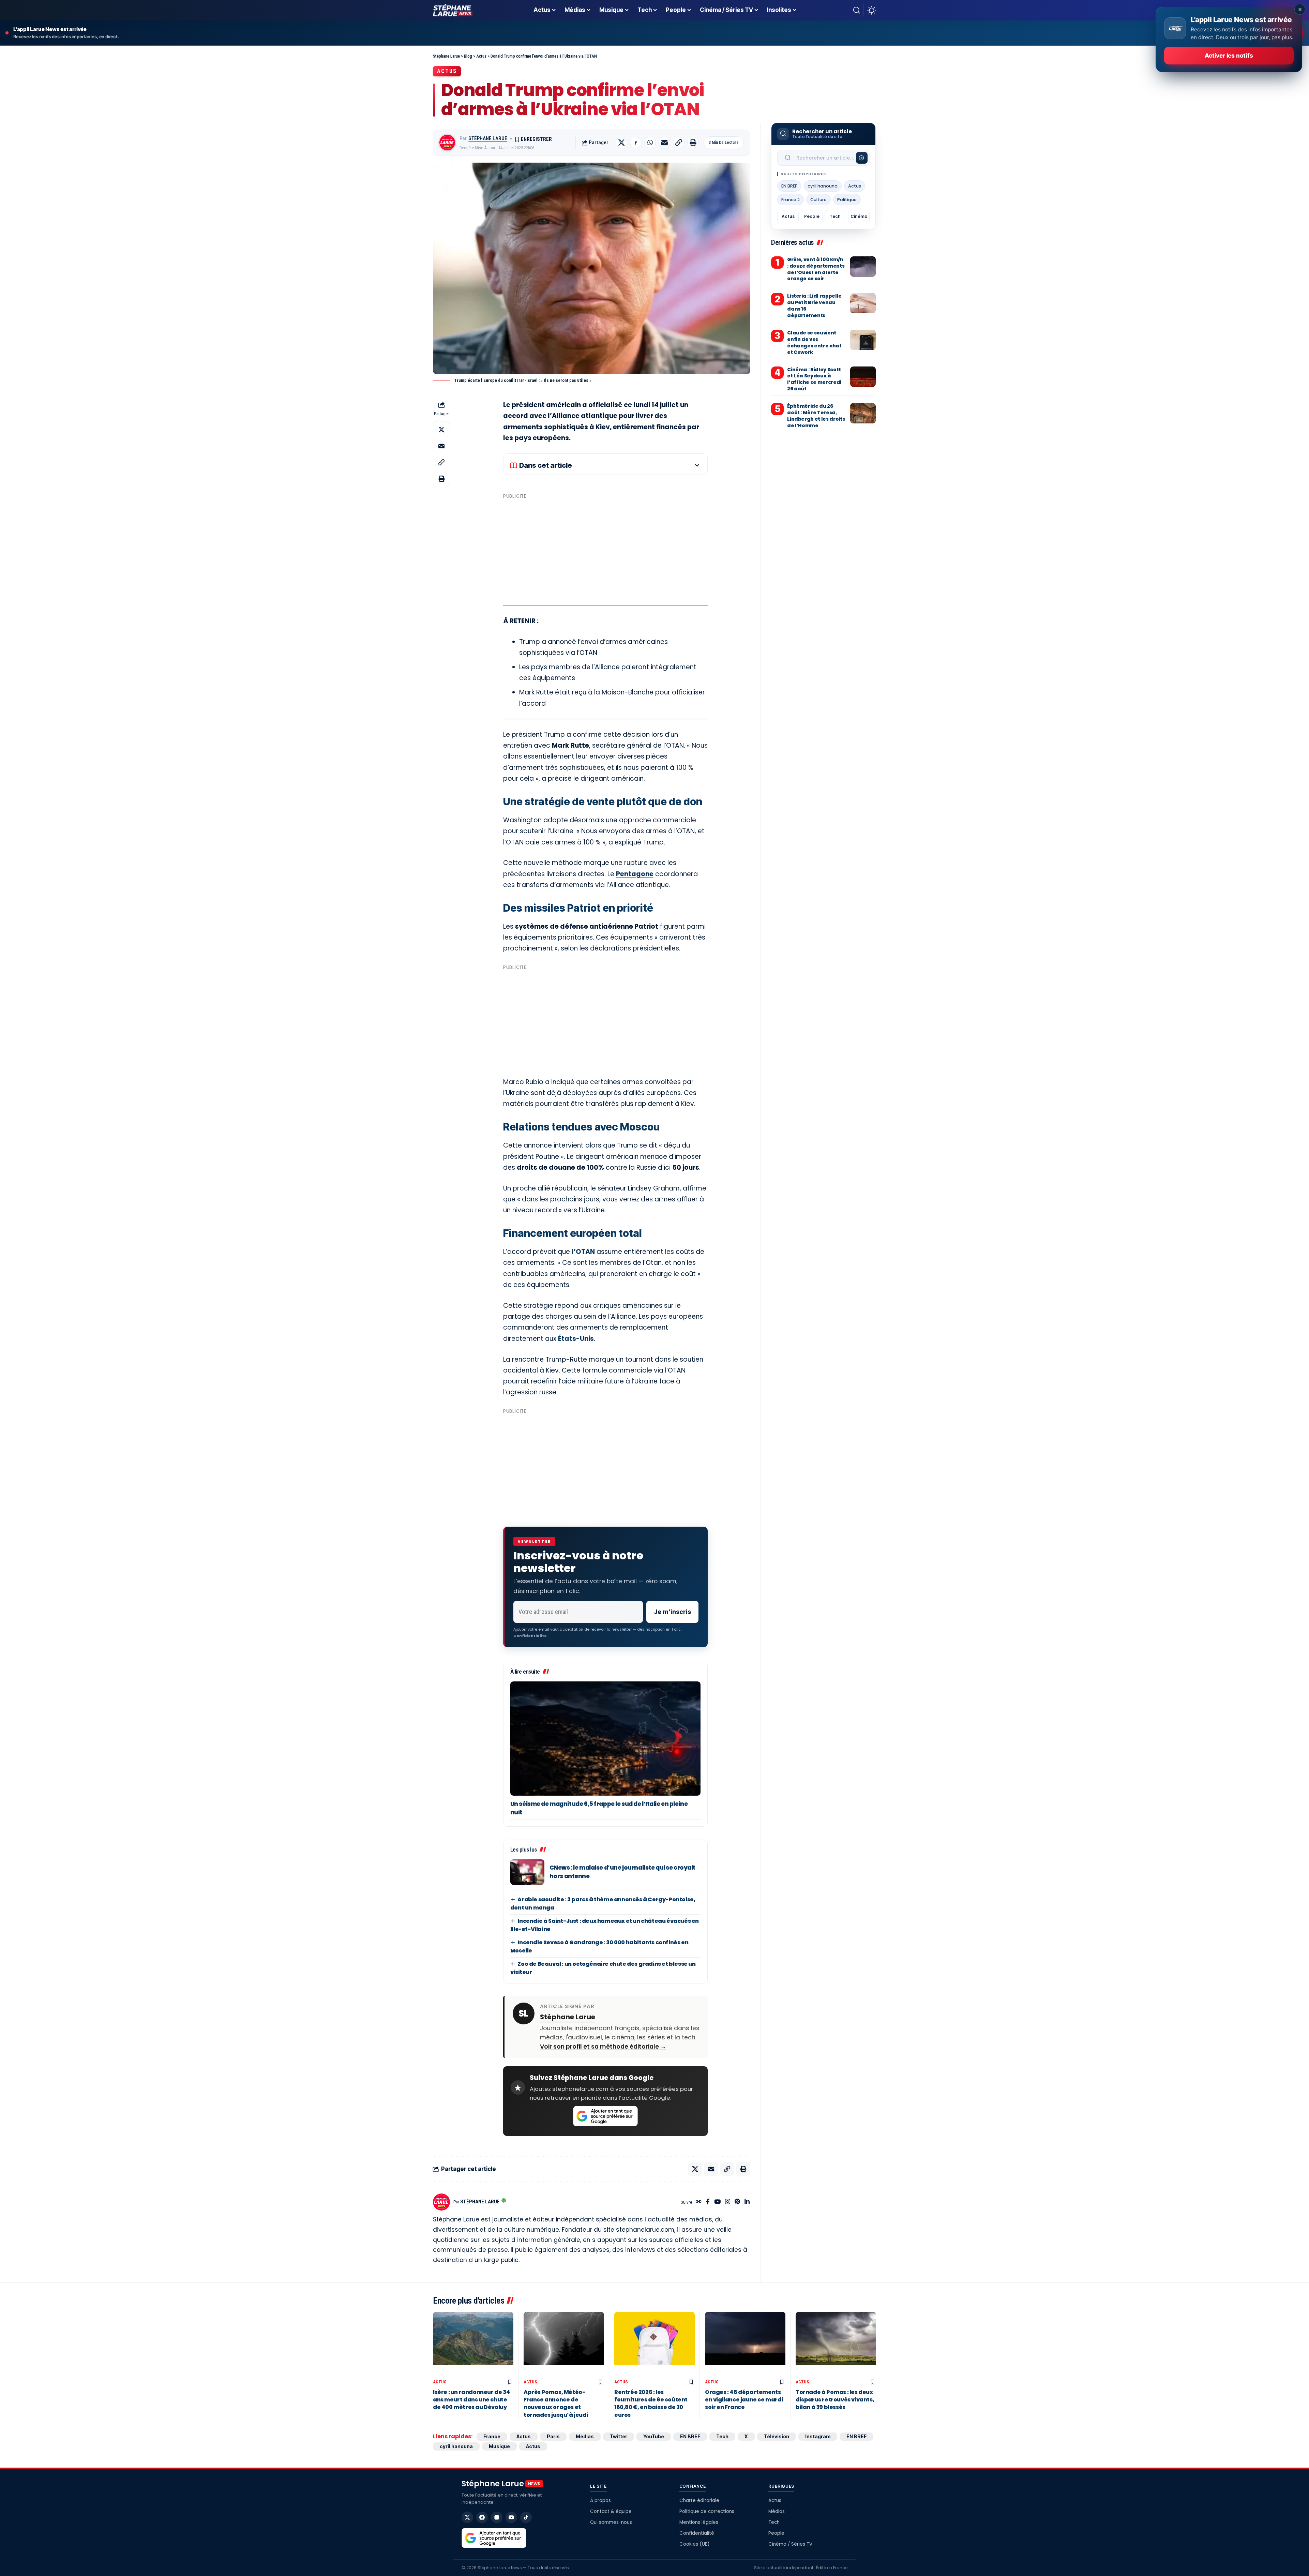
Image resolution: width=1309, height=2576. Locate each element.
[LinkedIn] (747, 2202)
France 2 (791, 200)
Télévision (777, 2436)
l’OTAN (583, 1252)
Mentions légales (699, 2522)
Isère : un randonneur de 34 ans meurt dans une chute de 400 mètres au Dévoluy (471, 2400)
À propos (600, 2500)
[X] (467, 2517)
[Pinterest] (737, 2202)
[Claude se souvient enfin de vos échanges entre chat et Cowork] (863, 340)
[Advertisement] (605, 550)
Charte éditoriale (699, 2500)
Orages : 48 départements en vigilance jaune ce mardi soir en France (744, 2400)
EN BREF (789, 186)
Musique (499, 2446)
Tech (835, 216)
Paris (553, 2436)
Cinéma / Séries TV (790, 2544)
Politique (847, 200)
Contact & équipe (611, 2511)
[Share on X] (621, 143)
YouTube (654, 2436)
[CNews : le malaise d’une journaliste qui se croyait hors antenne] (527, 1872)
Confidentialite (530, 1636)
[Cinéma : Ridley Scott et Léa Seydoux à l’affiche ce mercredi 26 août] (863, 377)
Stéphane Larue (488, 138)
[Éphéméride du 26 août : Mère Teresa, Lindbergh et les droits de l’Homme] (863, 413)
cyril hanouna (823, 186)
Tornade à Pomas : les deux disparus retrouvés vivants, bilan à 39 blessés (835, 2400)
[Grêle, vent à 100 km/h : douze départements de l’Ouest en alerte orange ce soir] (863, 267)
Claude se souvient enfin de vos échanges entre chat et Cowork (814, 342)
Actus (447, 71)
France (492, 2436)
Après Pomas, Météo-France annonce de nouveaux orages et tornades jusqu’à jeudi (556, 2403)
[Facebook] (708, 2202)
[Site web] (699, 2202)
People (812, 216)
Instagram (818, 2436)
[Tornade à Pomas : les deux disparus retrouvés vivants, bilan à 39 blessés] (836, 2344)
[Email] (664, 143)
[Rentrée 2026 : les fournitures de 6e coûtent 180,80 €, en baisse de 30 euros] (654, 2344)
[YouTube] (717, 2202)
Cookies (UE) (694, 2544)
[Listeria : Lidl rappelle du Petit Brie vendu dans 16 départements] (863, 303)
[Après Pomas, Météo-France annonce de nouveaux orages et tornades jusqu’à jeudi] (564, 2344)
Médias (585, 2436)
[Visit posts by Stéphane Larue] (447, 143)
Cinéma (859, 216)
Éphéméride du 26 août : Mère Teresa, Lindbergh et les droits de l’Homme (816, 416)
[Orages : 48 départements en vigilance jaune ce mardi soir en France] (745, 2344)
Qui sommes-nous (611, 2522)
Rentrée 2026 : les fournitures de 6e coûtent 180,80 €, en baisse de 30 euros (651, 2403)
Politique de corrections (707, 2511)
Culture (818, 200)
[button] (857, 10)
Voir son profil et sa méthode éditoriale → (603, 2047)
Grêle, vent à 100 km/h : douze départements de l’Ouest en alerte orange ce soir (816, 269)
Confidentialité (697, 2533)
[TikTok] (526, 2517)
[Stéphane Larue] (453, 10)
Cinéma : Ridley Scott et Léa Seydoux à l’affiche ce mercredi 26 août (814, 379)
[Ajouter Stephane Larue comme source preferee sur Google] (605, 2116)
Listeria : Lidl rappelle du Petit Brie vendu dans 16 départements (814, 306)
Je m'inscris (672, 1612)
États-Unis (576, 1339)
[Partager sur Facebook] (636, 143)
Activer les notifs (1229, 56)
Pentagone (635, 874)
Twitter (619, 2436)
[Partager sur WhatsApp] (650, 143)
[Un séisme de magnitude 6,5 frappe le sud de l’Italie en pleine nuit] (605, 1739)
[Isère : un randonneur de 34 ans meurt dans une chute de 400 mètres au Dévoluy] (473, 2344)
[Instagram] (728, 2202)
